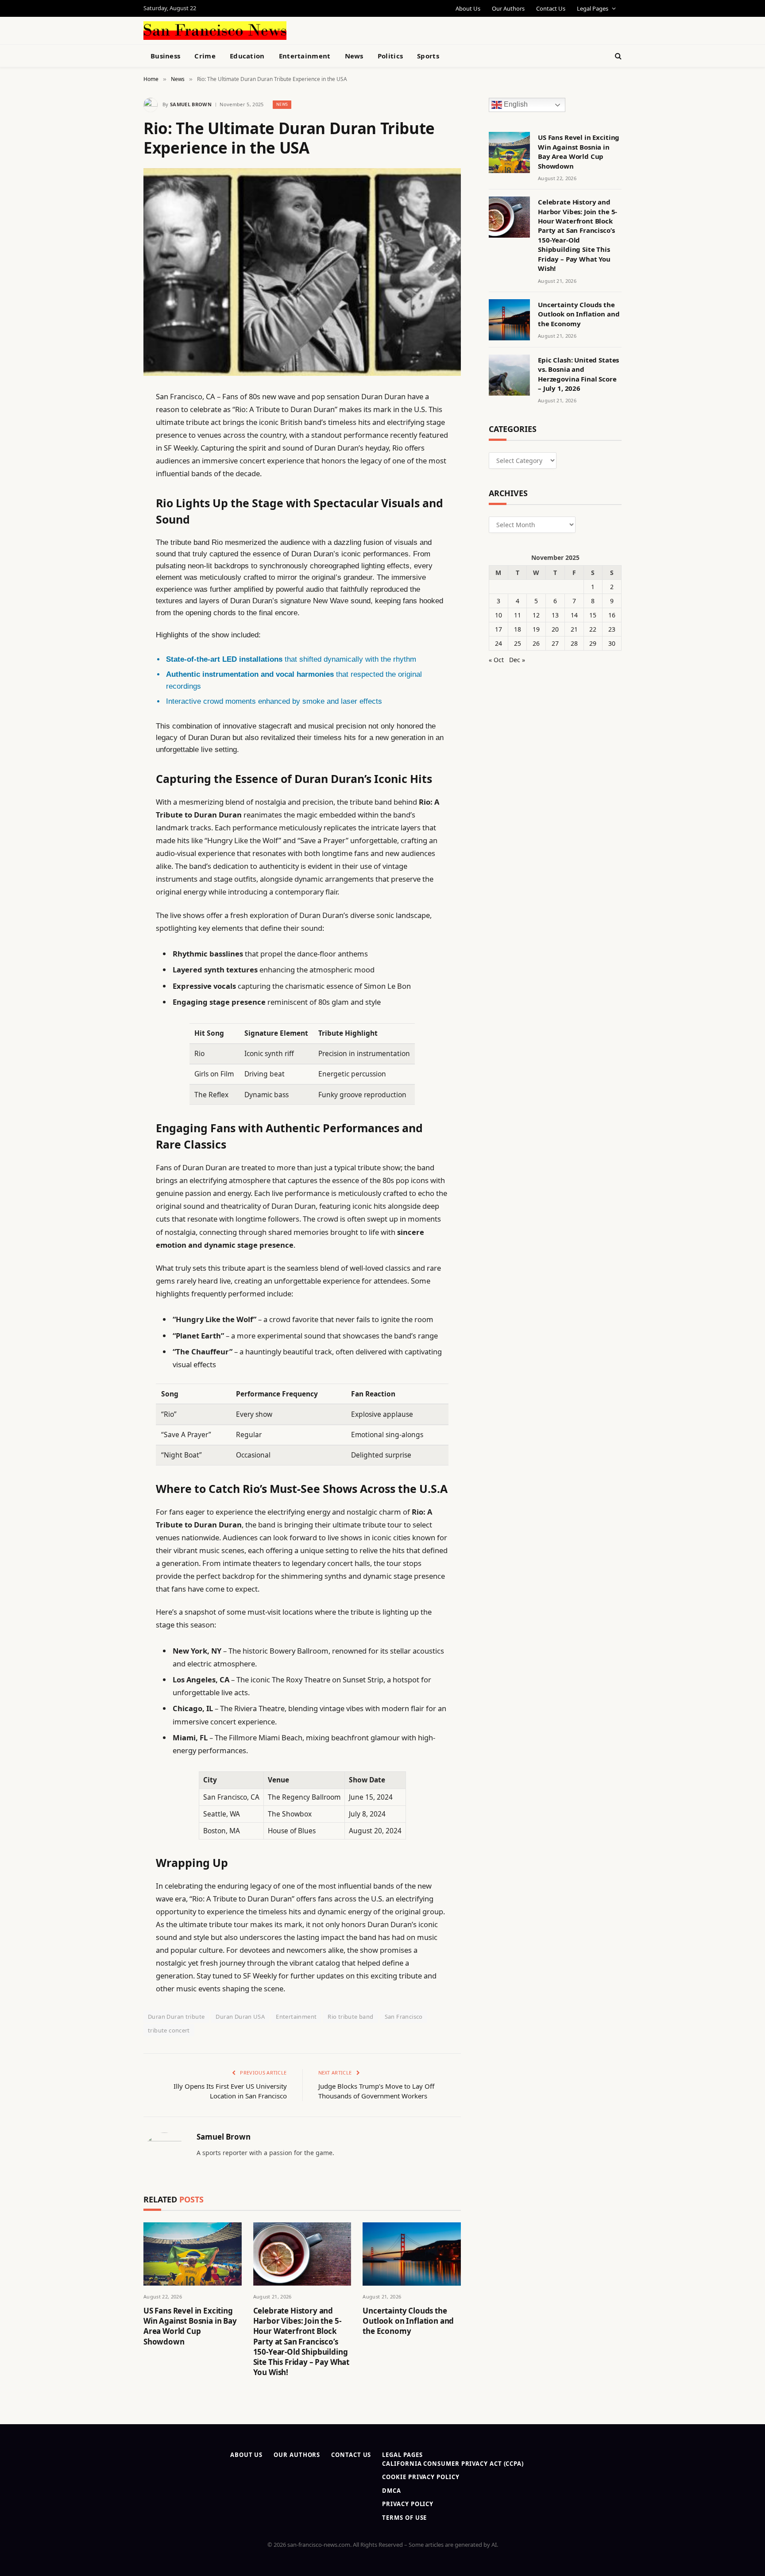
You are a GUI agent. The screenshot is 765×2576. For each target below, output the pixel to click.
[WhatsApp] (112, 645)
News (354, 56)
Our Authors (508, 8)
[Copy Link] (112, 532)
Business (165, 56)
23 (612, 629)
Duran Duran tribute (176, 2017)
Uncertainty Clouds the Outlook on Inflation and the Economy (408, 2321)
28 (574, 643)
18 (518, 629)
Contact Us (551, 8)
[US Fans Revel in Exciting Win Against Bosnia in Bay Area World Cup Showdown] (193, 2254)
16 (612, 615)
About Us (468, 8)
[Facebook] (112, 419)
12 (536, 615)
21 (574, 629)
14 (574, 615)
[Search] (617, 56)
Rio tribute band (350, 2017)
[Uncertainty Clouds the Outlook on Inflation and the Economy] (412, 2254)
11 (518, 615)
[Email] (112, 509)
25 (518, 643)
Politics (390, 56)
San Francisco (404, 2017)
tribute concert (169, 2030)
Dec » (517, 660)
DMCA (392, 2491)
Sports (428, 56)
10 (498, 615)
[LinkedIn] (112, 464)
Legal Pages (593, 8)
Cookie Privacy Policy (421, 2477)
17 (498, 629)
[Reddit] (112, 577)
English (515, 105)
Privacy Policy (408, 2504)
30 (612, 643)
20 (555, 629)
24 (498, 643)
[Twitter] (112, 442)
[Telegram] (112, 622)
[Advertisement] (403, 29)
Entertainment (305, 56)
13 (555, 615)
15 (593, 615)
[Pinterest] (112, 487)
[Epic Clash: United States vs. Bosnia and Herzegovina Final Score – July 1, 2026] (509, 375)
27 (555, 643)
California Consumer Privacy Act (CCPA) (453, 2464)
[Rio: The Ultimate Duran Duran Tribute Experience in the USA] (302, 272)
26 (536, 643)
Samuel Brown (191, 104)
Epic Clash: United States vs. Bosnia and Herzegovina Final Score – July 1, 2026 (578, 374)
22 (593, 629)
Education (247, 56)
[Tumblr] (112, 555)
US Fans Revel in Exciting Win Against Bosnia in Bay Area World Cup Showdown (190, 2326)
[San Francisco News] (215, 31)
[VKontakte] (112, 600)
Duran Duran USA (240, 2017)
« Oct (496, 660)
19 (536, 629)
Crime (205, 56)
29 (593, 643)
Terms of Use (404, 2518)
